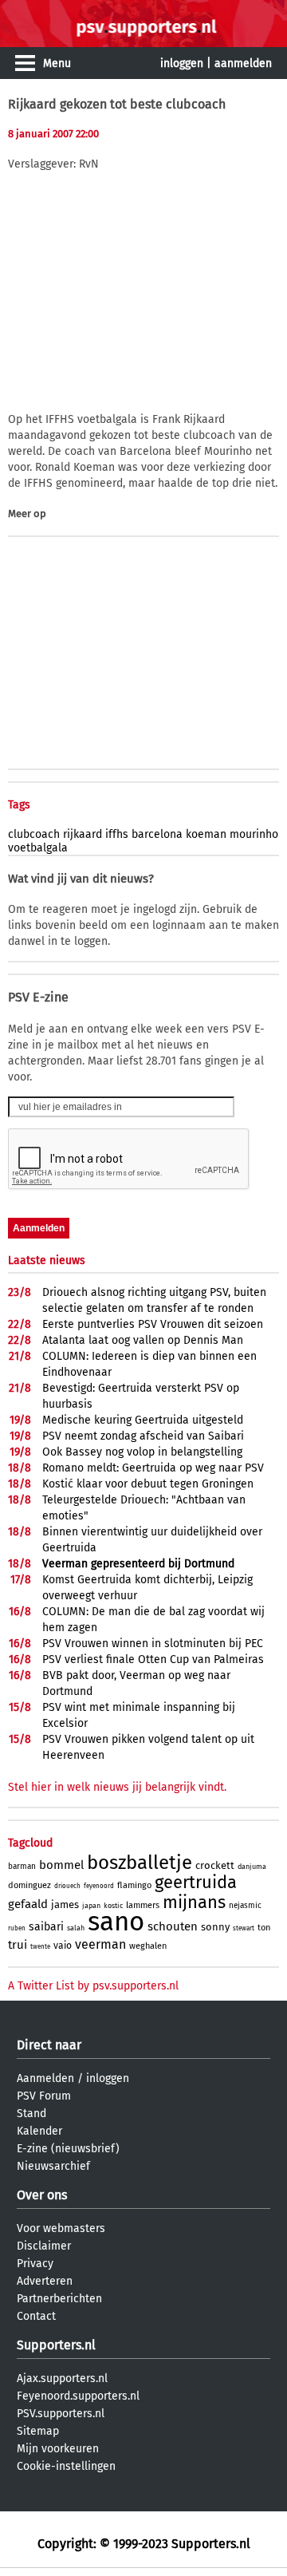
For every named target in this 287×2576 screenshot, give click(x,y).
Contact (36, 2316)
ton (264, 1928)
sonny (215, 1927)
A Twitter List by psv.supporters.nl (93, 1986)
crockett (215, 1865)
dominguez (29, 1885)
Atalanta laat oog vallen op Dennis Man (143, 1340)
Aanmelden (45, 2078)
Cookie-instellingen (66, 2466)
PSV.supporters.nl (61, 2414)
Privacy (35, 2264)
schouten (173, 1926)
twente (40, 1947)
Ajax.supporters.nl (62, 2378)
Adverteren (45, 2281)
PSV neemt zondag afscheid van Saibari (143, 1436)
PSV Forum (44, 2096)
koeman (206, 834)
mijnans (194, 1902)
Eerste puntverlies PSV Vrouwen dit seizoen (153, 1324)
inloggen (182, 63)
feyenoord (99, 1886)
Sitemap (38, 2431)
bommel (61, 1865)
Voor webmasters (61, 2228)
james (65, 1904)
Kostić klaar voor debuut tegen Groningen (148, 1484)
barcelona (157, 834)
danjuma (252, 1867)
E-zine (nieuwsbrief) (68, 2149)
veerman (100, 1944)
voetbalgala (38, 848)
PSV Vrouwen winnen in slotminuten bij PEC (153, 1644)
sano (116, 1922)
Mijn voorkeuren (58, 2449)
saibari (46, 1927)
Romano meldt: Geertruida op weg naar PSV (153, 1468)
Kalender (39, 2131)
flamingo (134, 1885)
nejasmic (245, 1906)
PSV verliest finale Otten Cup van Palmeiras (153, 1659)
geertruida (196, 1882)
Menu (57, 63)
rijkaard (83, 834)
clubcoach (34, 834)
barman (22, 1867)
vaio (63, 1946)
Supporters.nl (56, 2345)
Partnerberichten (59, 2299)
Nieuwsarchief (53, 2166)
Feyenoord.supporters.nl (78, 2396)
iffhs (117, 834)
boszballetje (140, 1863)
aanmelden (243, 63)
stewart (244, 1928)
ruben (17, 1928)
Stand (31, 2114)
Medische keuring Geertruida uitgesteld (143, 1420)
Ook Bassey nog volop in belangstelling (142, 1452)
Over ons (42, 2195)
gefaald (28, 1904)
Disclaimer (44, 2246)
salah (76, 1928)
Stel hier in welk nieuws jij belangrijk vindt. (117, 1787)
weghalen (148, 1946)
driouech (67, 1886)
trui (18, 1945)
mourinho (254, 834)
